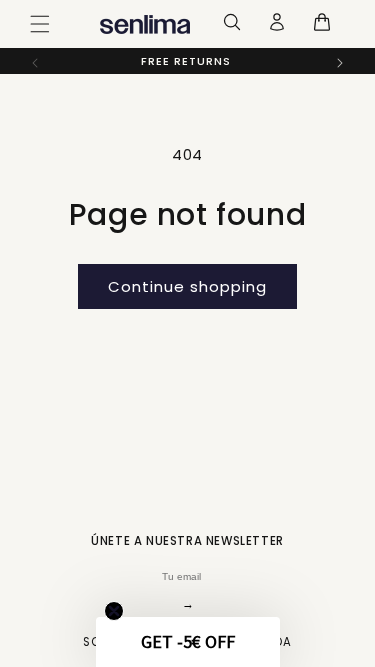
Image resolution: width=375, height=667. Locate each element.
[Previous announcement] (35, 63)
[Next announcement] (340, 63)
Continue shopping (187, 286)
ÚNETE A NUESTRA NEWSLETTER (187, 541)
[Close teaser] (114, 611)
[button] (40, 24)
